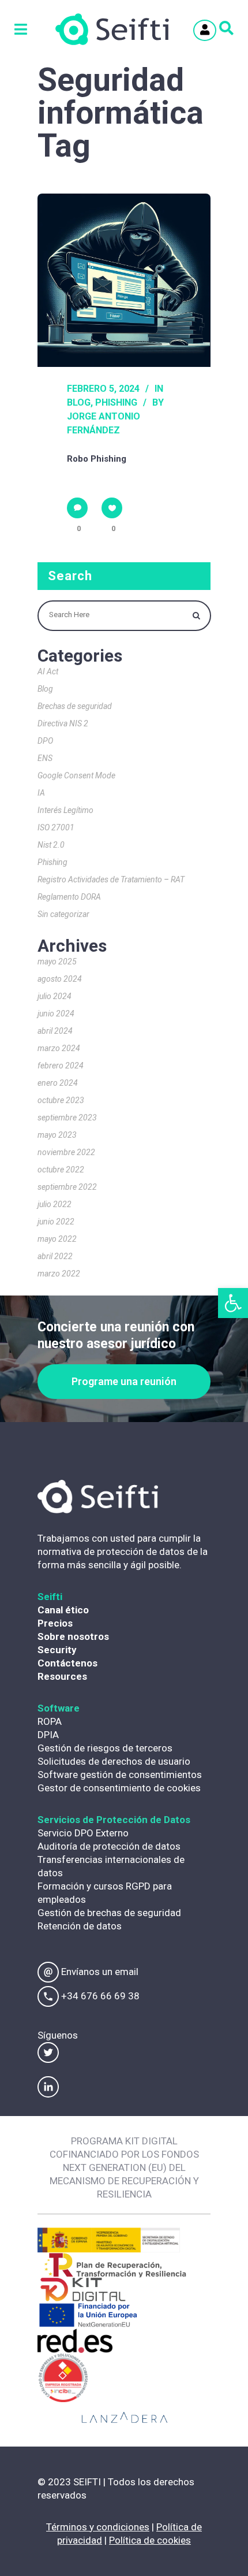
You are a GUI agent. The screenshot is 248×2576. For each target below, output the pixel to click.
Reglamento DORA (69, 897)
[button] (233, 1303)
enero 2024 (58, 1083)
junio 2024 (56, 1014)
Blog (79, 402)
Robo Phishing (97, 459)
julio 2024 (55, 996)
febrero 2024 (61, 1066)
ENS (45, 758)
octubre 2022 (61, 1170)
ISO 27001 (56, 827)
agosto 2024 (60, 979)
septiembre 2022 (67, 1187)
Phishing (116, 402)
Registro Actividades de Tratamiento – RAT (111, 879)
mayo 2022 (57, 1239)
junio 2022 (56, 1222)
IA (41, 793)
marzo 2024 (59, 1048)
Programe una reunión (124, 1381)
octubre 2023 (61, 1100)
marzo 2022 (59, 1274)
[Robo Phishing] (124, 280)
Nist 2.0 (51, 845)
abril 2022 (55, 1256)
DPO (45, 741)
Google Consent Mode (76, 775)
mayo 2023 (57, 1135)
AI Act (48, 671)
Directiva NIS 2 (63, 723)
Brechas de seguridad (75, 706)
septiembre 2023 (67, 1118)
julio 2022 (55, 1204)
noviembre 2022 (66, 1152)
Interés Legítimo (65, 810)
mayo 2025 (57, 962)
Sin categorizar (63, 914)
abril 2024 (55, 1031)
